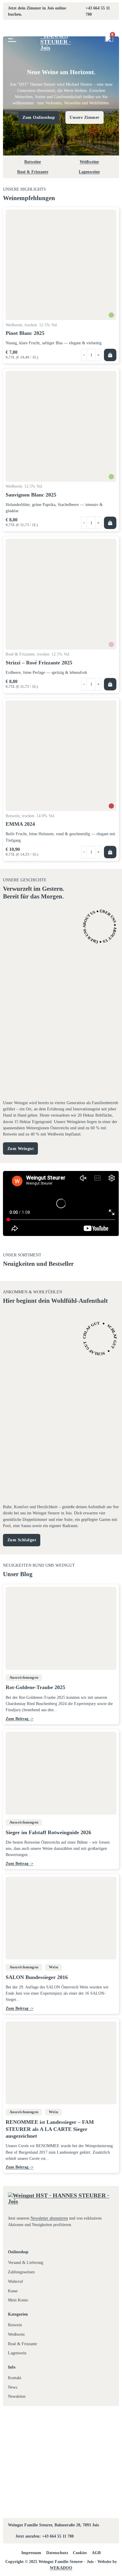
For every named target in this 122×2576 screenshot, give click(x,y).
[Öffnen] (12, 39)
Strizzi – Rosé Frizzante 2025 (39, 663)
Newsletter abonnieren (49, 2218)
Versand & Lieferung (26, 2262)
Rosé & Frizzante (33, 172)
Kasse (13, 2291)
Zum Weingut (21, 1149)
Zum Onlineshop (39, 117)
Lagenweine (89, 172)
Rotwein (15, 2325)
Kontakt (15, 2378)
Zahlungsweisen (21, 2272)
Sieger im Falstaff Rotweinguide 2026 (48, 1832)
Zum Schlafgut (22, 1540)
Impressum (31, 2553)
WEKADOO (61, 2568)
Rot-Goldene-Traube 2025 (35, 1688)
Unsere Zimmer (85, 117)
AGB (96, 2553)
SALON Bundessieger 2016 (37, 1977)
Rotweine (33, 162)
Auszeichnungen (24, 1678)
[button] (110, 355)
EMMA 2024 (20, 824)
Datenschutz (57, 2553)
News (13, 2387)
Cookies (80, 2553)
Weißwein (16, 2334)
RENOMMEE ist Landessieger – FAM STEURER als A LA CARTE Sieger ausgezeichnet (50, 2129)
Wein (53, 1967)
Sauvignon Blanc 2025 (31, 495)
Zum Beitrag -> (20, 1719)
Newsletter (17, 2396)
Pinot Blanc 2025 (25, 333)
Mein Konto (18, 2300)
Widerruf (16, 2281)
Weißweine (89, 162)
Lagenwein (17, 2353)
